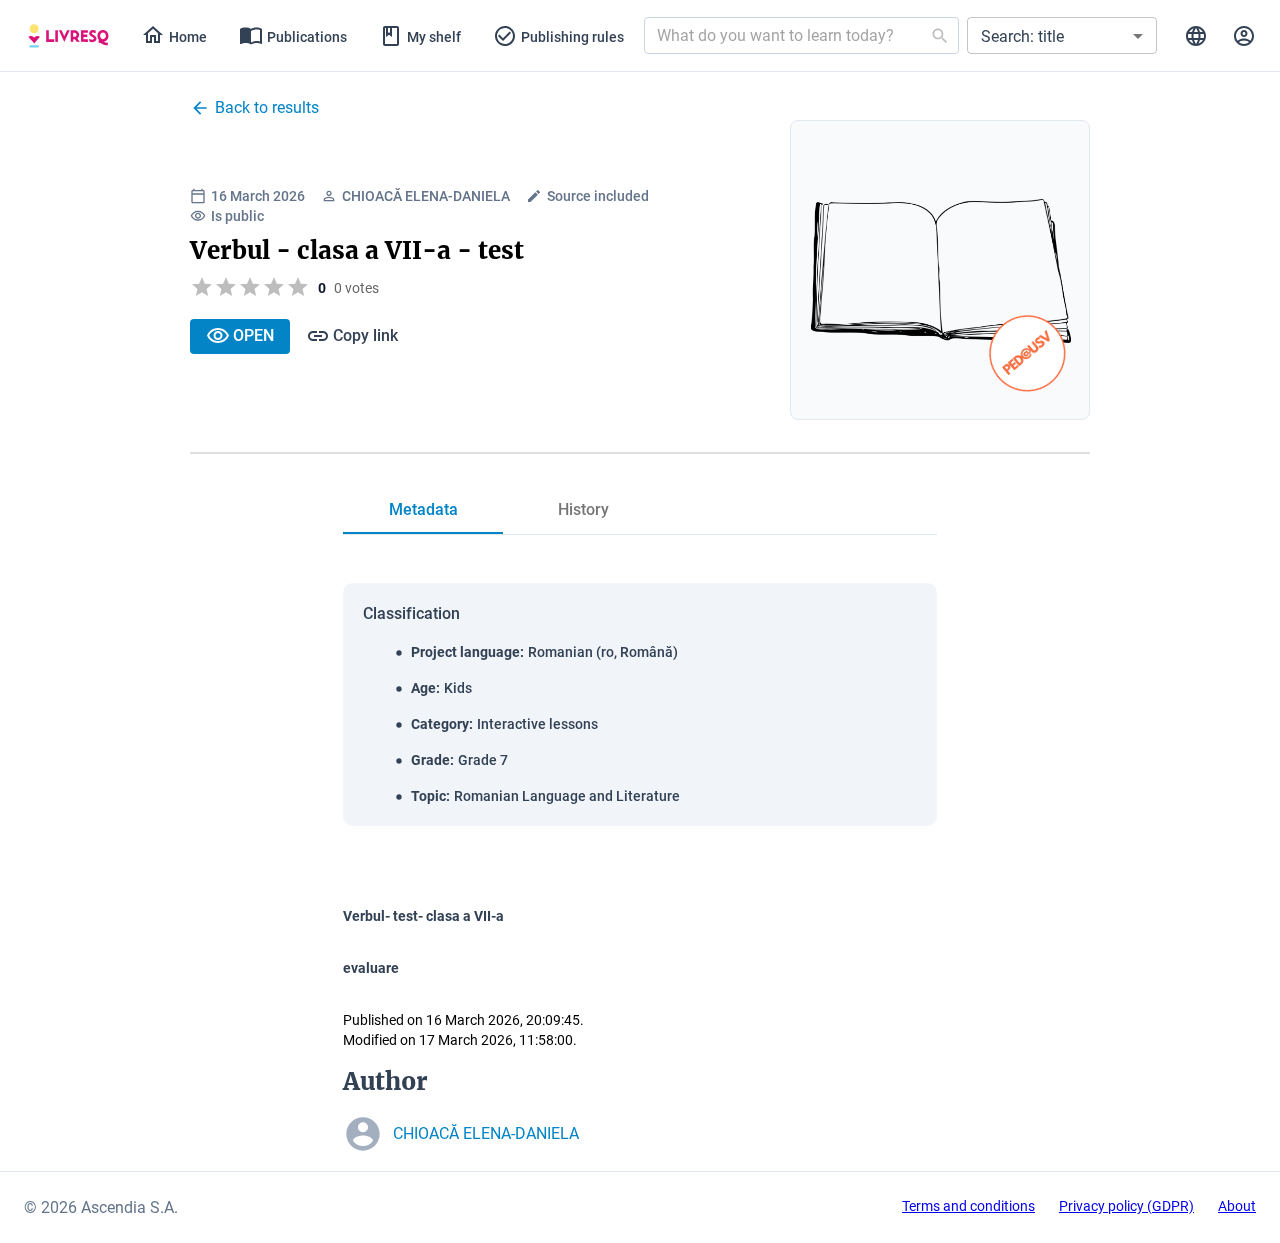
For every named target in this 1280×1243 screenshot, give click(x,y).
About (1237, 1206)
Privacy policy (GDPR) (1126, 1206)
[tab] (68, 36)
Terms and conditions (968, 1206)
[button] (1062, 35)
